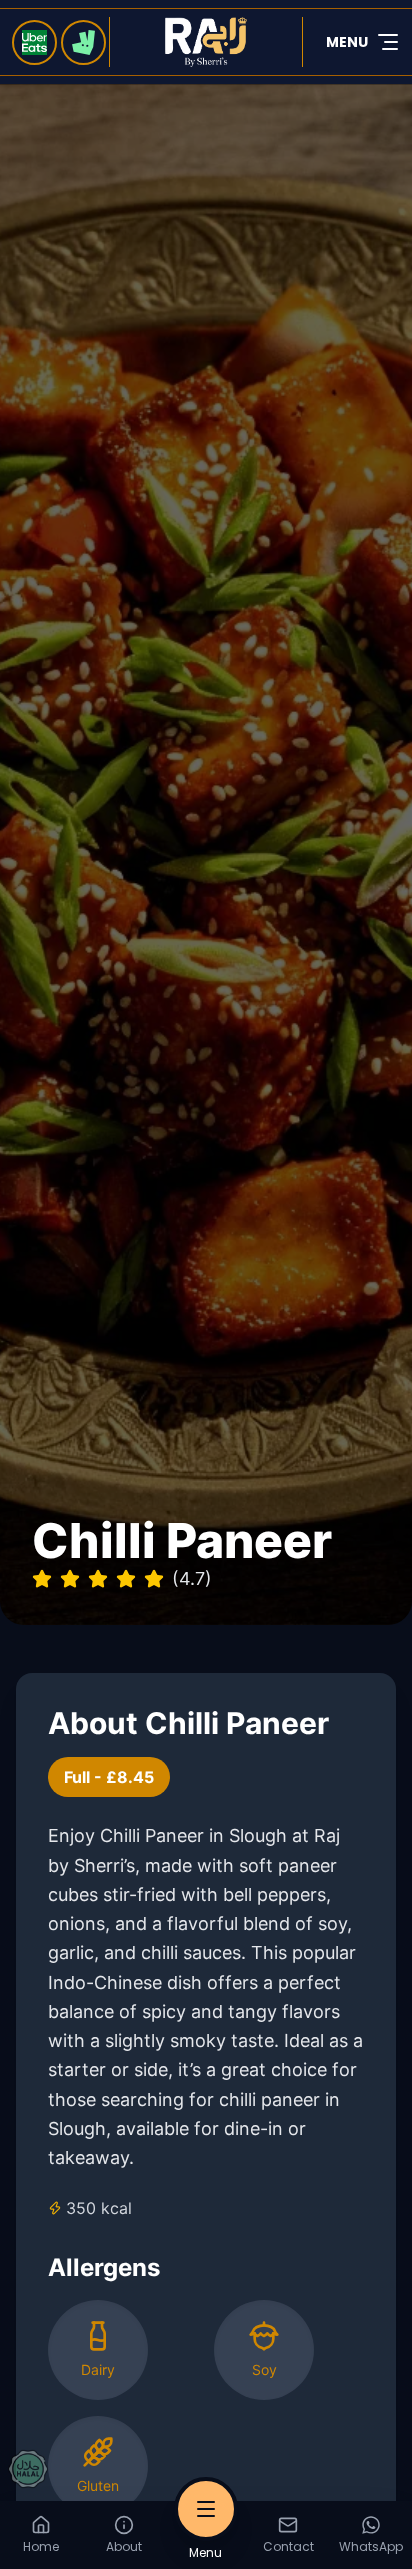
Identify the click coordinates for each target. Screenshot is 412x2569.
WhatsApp (371, 2546)
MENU (347, 42)
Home (41, 2546)
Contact (288, 2546)
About (124, 2546)
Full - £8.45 (109, 1777)
